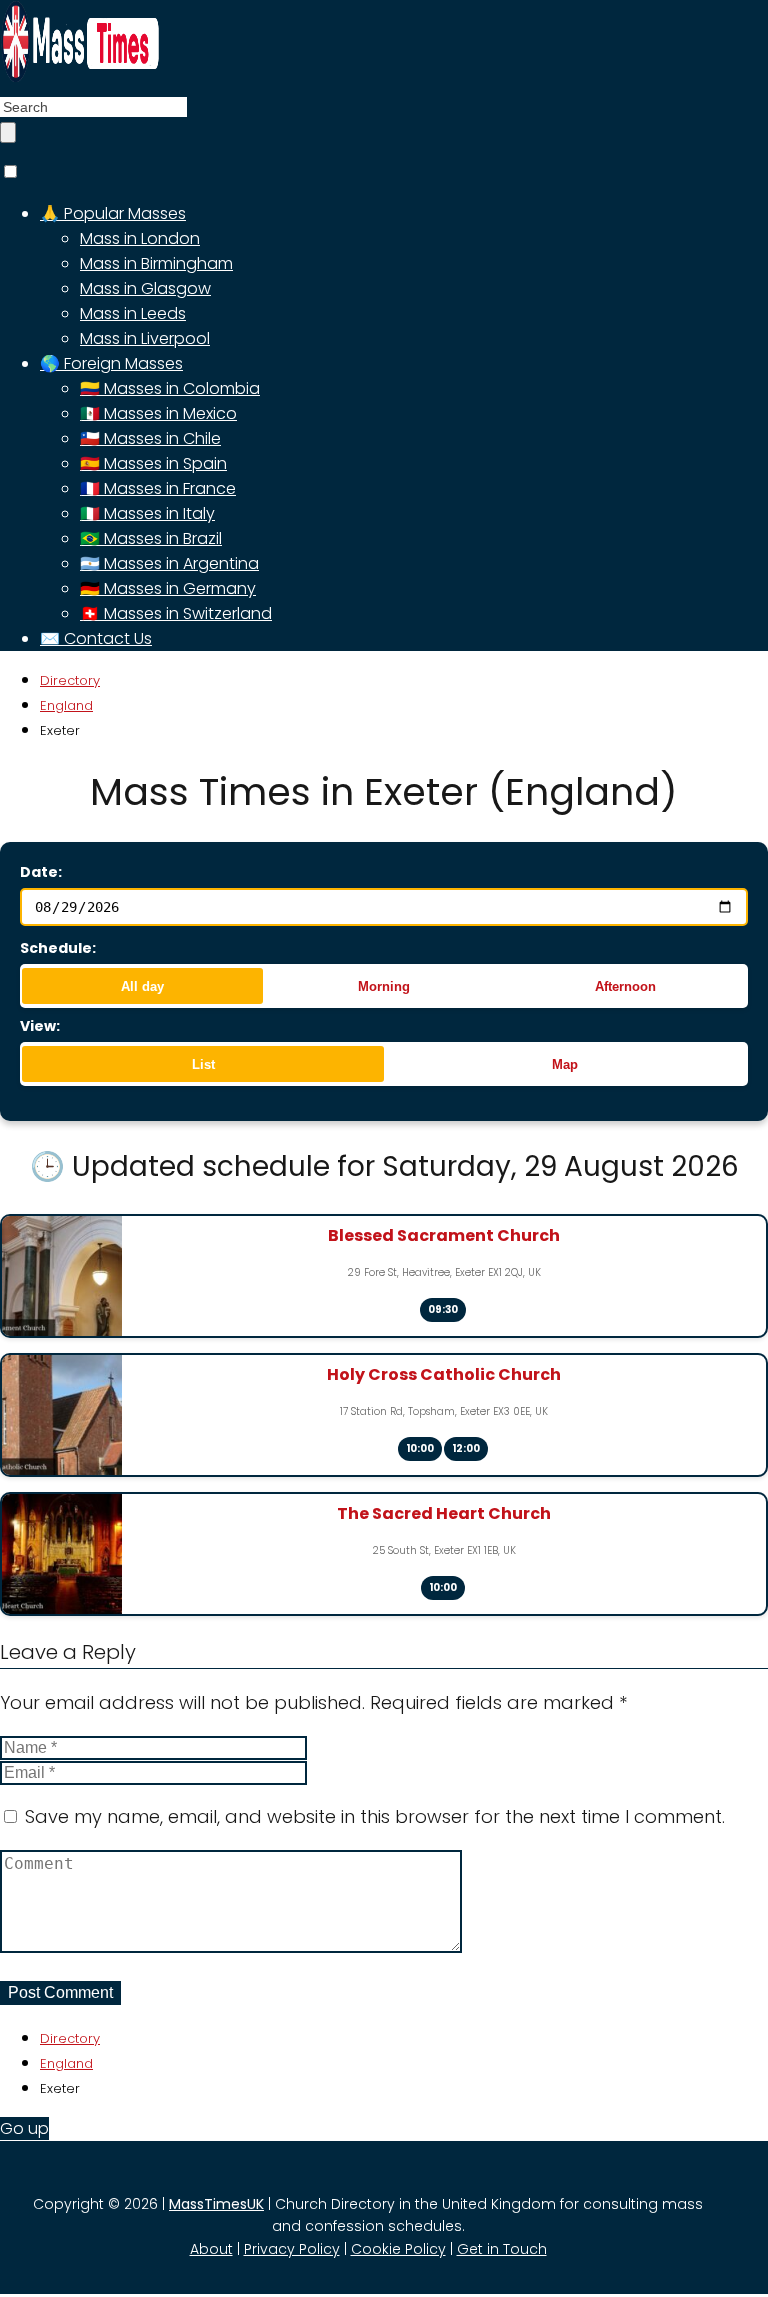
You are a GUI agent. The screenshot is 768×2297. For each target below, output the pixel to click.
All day (142, 986)
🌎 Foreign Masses (111, 363)
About (211, 2249)
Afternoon (625, 986)
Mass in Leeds (133, 313)
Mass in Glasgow (145, 288)
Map (565, 1064)
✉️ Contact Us (96, 638)
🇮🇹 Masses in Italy (147, 513)
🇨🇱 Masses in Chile (150, 438)
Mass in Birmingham (156, 263)
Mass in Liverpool (145, 338)
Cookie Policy (398, 2249)
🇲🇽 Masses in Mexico (158, 413)
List (203, 1064)
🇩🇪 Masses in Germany (168, 588)
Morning (384, 986)
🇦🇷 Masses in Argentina (169, 563)
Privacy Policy (292, 2249)
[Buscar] (8, 132)
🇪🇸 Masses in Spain (153, 463)
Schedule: (58, 948)
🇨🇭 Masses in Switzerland (176, 613)
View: (40, 1026)
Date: (41, 872)
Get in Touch (502, 2249)
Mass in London (140, 238)
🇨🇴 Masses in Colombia (170, 388)
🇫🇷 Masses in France (158, 488)
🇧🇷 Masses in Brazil (151, 538)
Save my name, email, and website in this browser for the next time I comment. (375, 1816)
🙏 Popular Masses (113, 213)
